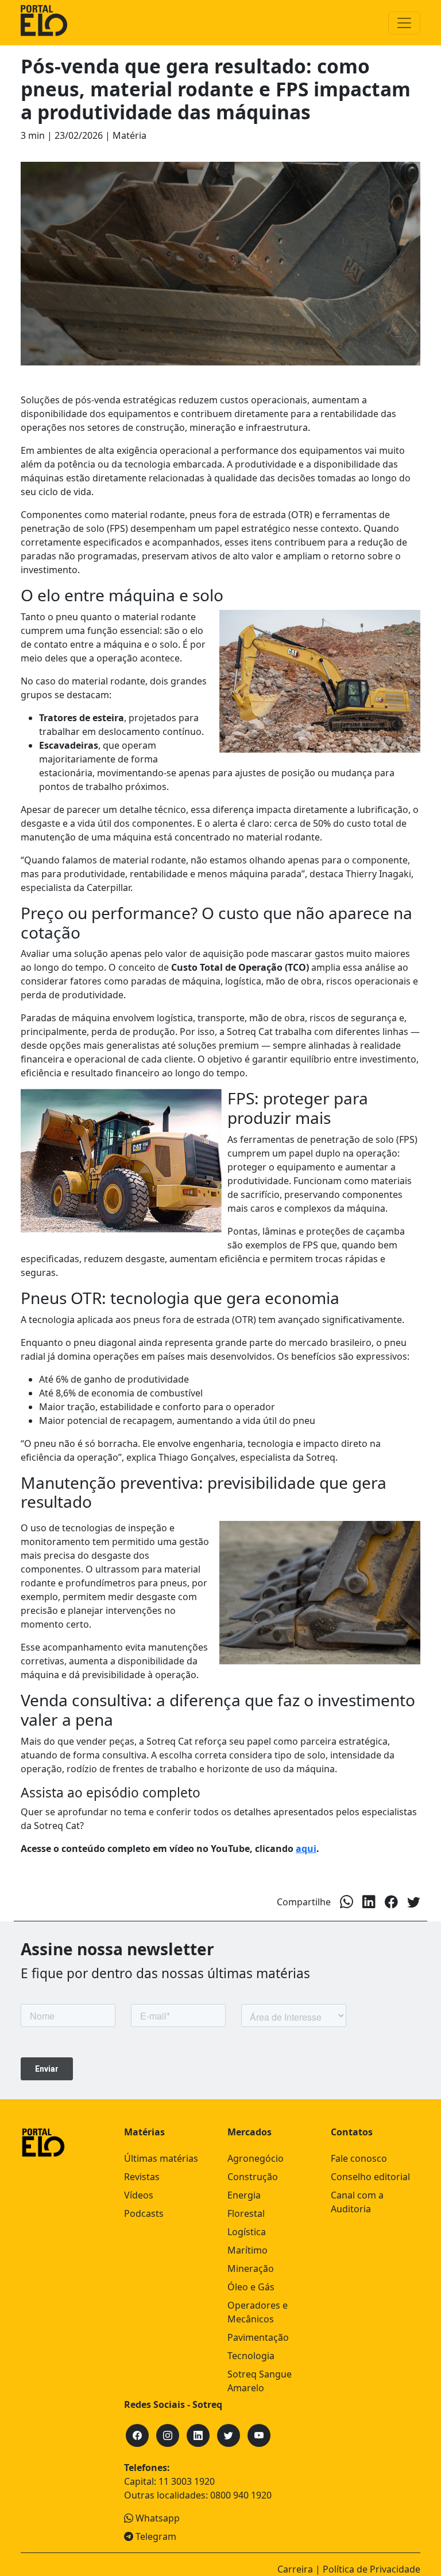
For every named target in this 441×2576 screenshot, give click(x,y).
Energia (244, 2195)
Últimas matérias (161, 2158)
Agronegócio (256, 2158)
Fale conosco (359, 2158)
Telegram (155, 2536)
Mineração (251, 2268)
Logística (247, 2232)
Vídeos (139, 2195)
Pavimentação (258, 2337)
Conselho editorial (370, 2177)
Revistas (142, 2177)
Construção (253, 2177)
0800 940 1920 (241, 2495)
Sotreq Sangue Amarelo (260, 2381)
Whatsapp (156, 2518)
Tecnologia (251, 2356)
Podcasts (144, 2213)
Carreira (295, 2569)
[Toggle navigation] (404, 23)
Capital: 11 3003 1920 (169, 2481)
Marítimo (247, 2250)
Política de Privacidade (372, 2569)
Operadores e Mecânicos (258, 2312)
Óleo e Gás (251, 2287)
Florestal (246, 2213)
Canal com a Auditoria (357, 2202)
